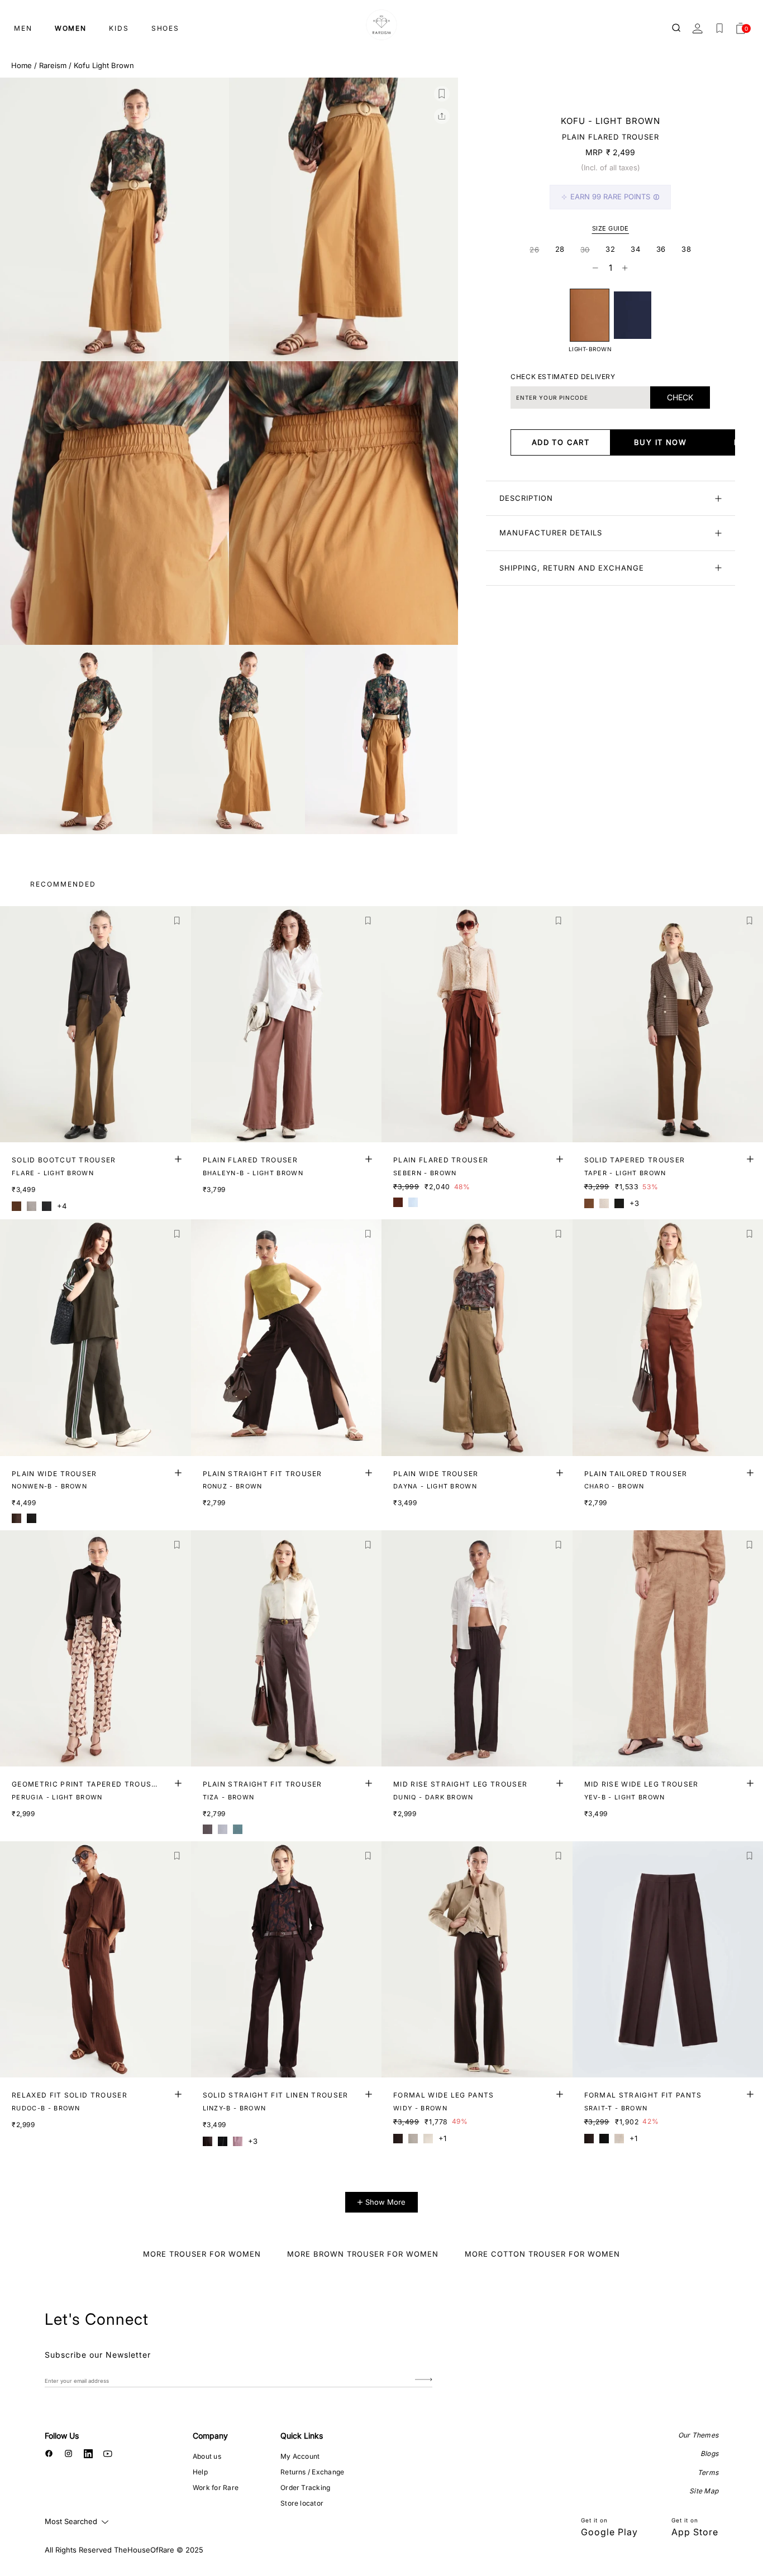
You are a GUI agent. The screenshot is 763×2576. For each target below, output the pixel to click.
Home (22, 65)
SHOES (165, 28)
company (210, 2436)
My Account (300, 2456)
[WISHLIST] (719, 28)
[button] (442, 94)
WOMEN (71, 28)
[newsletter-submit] (424, 2380)
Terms (708, 2472)
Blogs (709, 2453)
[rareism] (381, 25)
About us (207, 2456)
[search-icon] (677, 28)
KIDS (119, 28)
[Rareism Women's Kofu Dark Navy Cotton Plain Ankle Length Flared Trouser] (633, 315)
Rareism (53, 65)
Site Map (704, 2491)
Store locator (302, 2503)
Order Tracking (305, 2488)
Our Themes (698, 2435)
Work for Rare (216, 2488)
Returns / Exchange (312, 2472)
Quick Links (302, 2436)
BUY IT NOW (660, 442)
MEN (23, 28)
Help (200, 2472)
